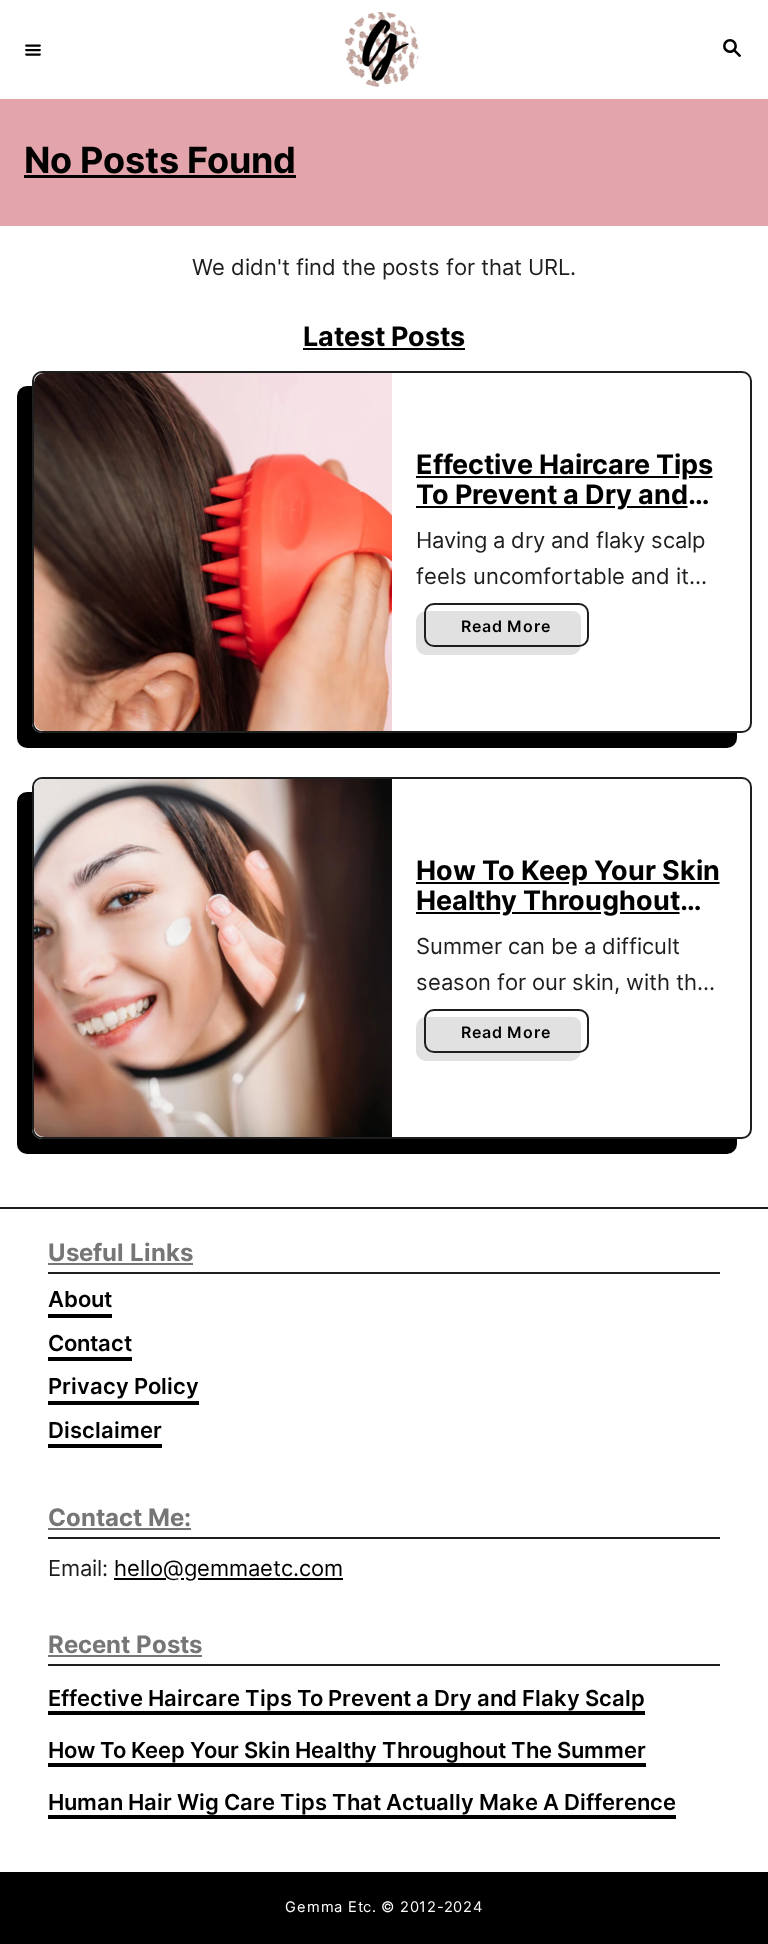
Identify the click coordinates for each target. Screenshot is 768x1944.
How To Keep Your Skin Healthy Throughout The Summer (568, 901)
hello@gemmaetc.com (228, 1568)
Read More (511, 631)
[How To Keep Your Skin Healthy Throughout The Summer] (213, 958)
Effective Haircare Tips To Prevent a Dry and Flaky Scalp (564, 495)
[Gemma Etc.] (381, 49)
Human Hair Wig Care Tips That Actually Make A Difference (362, 1802)
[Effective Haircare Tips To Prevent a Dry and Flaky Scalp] (213, 552)
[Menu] (33, 49)
